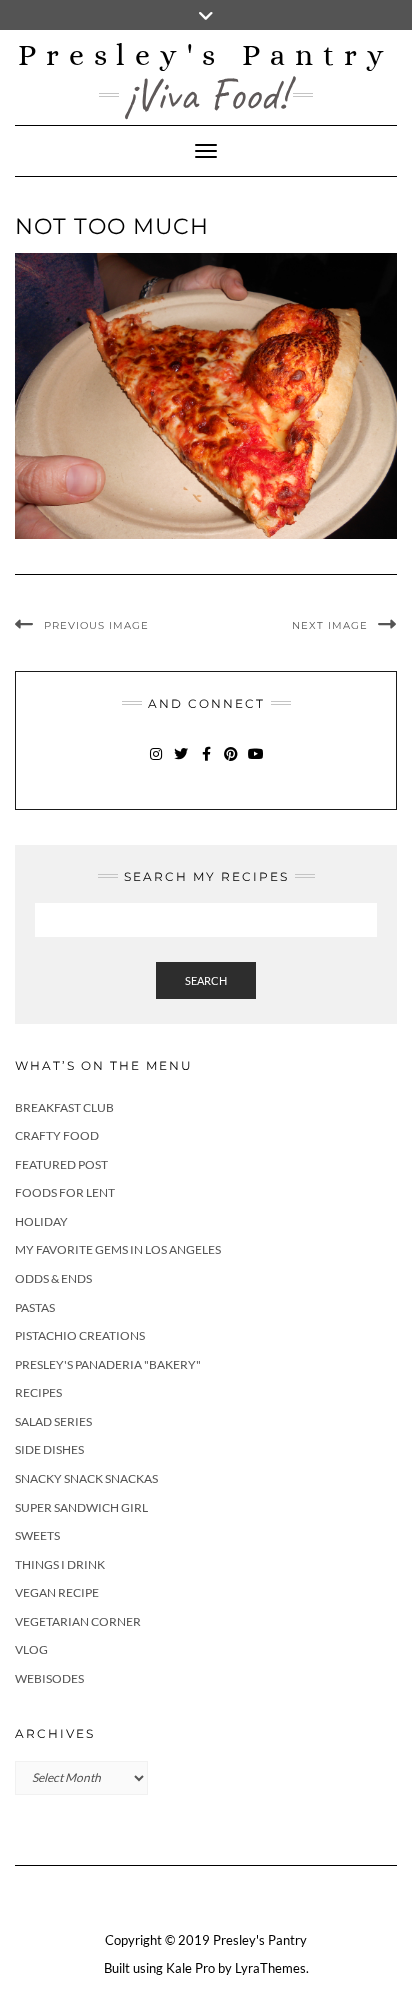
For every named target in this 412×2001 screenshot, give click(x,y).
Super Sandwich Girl (81, 1507)
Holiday (41, 1221)
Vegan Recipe (57, 1592)
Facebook (206, 763)
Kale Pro (190, 1968)
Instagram (156, 763)
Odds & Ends (53, 1278)
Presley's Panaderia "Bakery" (108, 1364)
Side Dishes (49, 1449)
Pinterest (231, 763)
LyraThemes (270, 1968)
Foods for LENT (65, 1192)
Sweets (37, 1535)
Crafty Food (57, 1135)
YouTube (256, 763)
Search (206, 980)
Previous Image (96, 625)
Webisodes (49, 1678)
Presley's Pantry (206, 55)
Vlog (31, 1649)
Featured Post (61, 1164)
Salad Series (53, 1421)
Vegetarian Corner (78, 1621)
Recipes (38, 1392)
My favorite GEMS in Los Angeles (118, 1249)
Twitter (181, 763)
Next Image (330, 625)
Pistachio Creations (80, 1335)
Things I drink (60, 1564)
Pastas (35, 1307)
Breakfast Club (64, 1107)
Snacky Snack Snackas (86, 1478)
